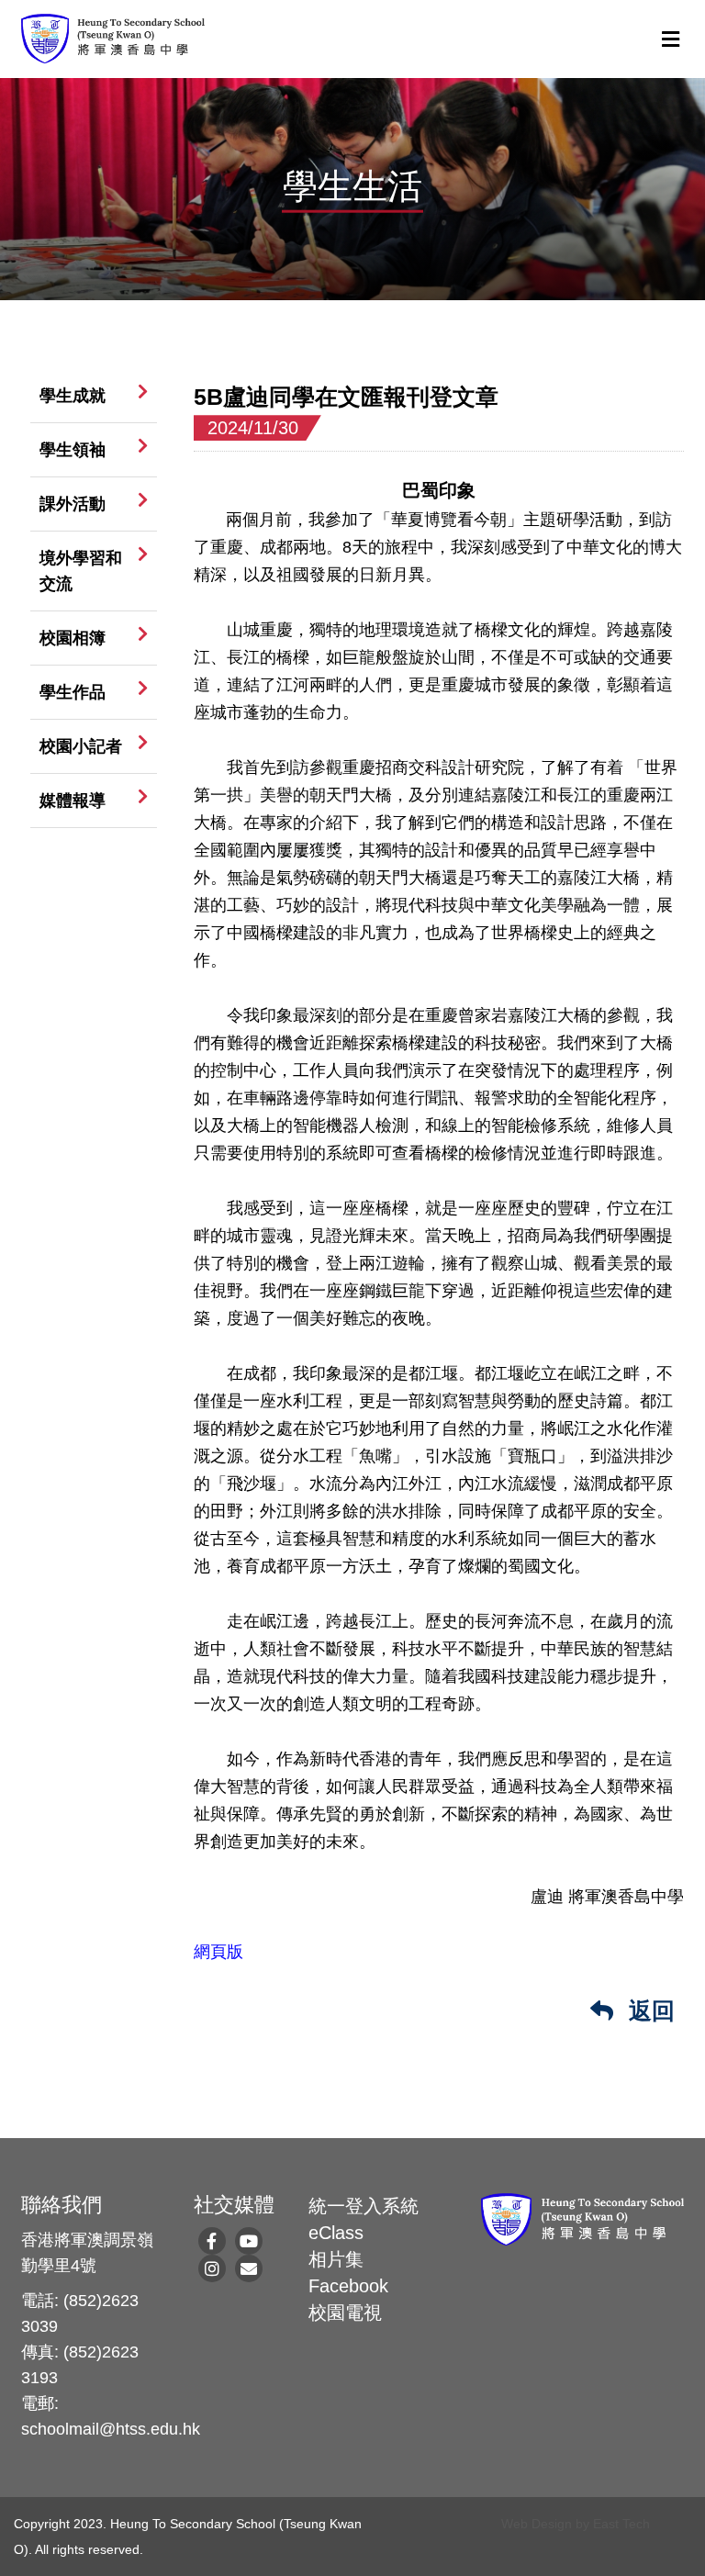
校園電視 (345, 2313)
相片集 (336, 2259)
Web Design (537, 2524)
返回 (649, 2010)
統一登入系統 (364, 2206)
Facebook (348, 2286)
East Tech (621, 2524)
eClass (336, 2233)
